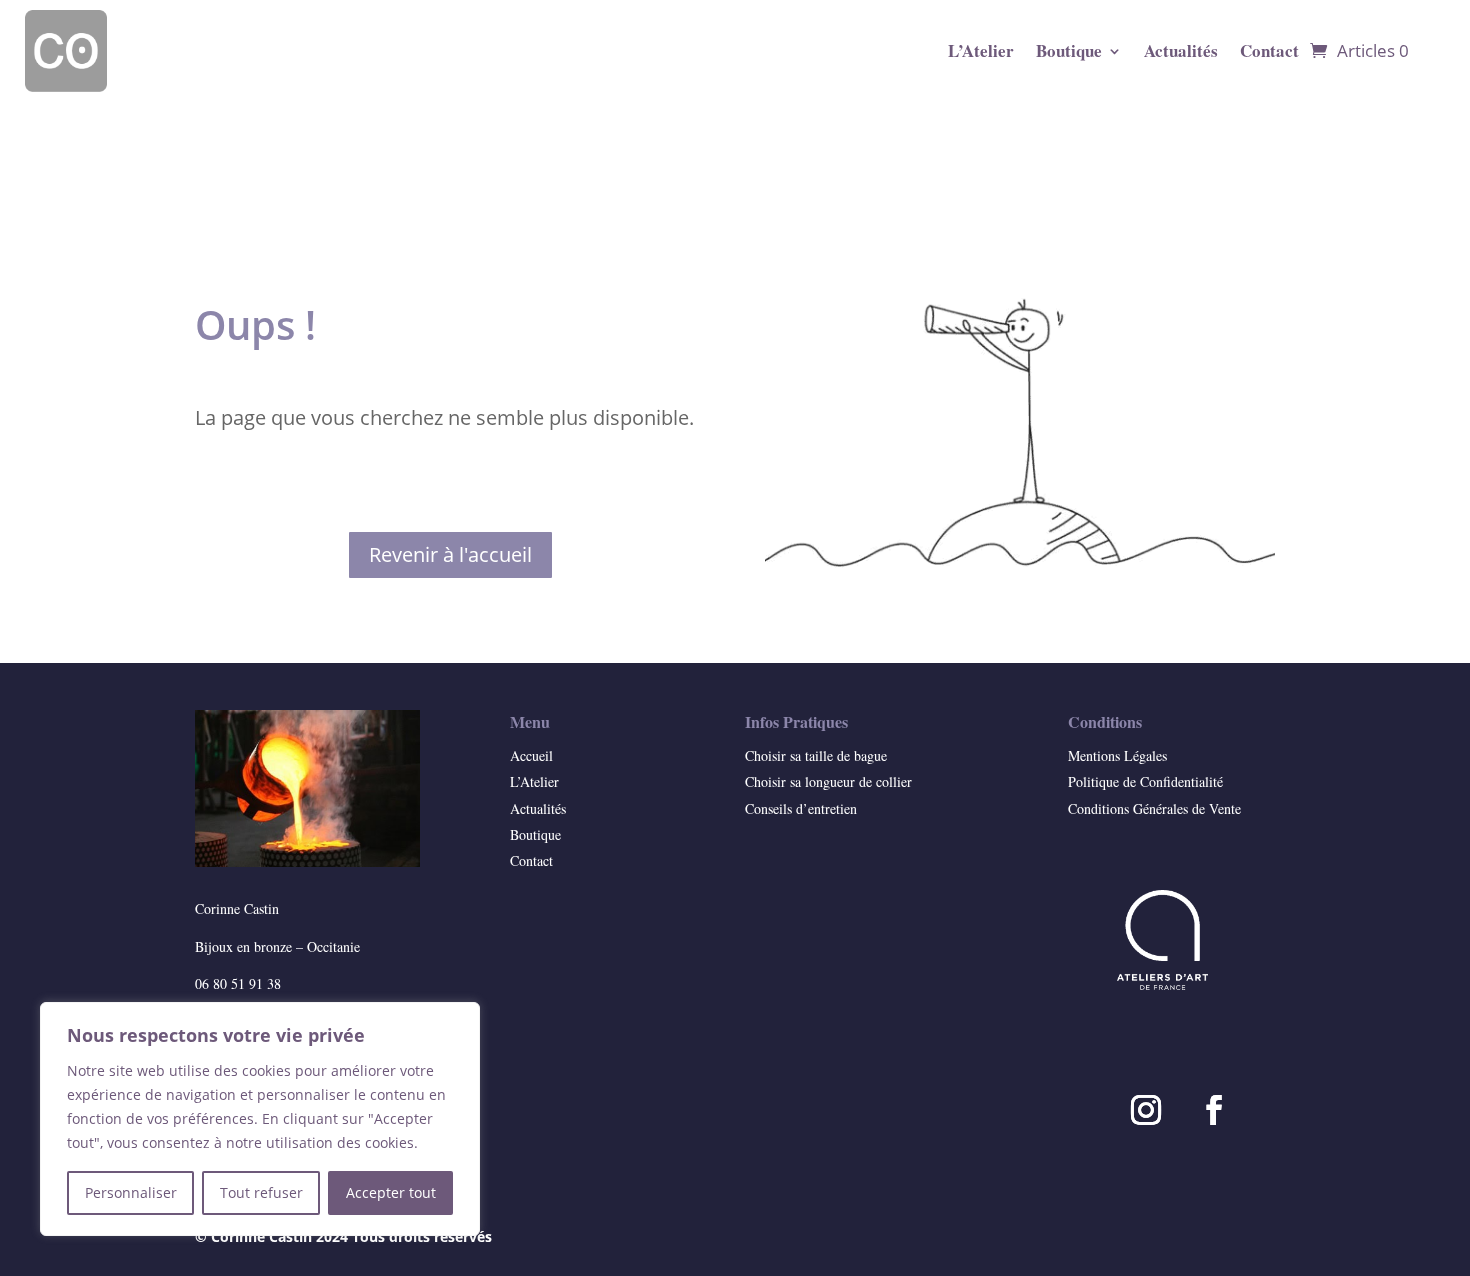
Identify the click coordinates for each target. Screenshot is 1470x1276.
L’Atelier (981, 50)
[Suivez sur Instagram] (1146, 1110)
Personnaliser (131, 1192)
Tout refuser (261, 1192)
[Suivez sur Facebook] (1214, 1110)
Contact (1269, 50)
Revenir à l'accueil (450, 554)
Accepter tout (391, 1192)
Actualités (1181, 50)
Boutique (1069, 50)
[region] (260, 1119)
